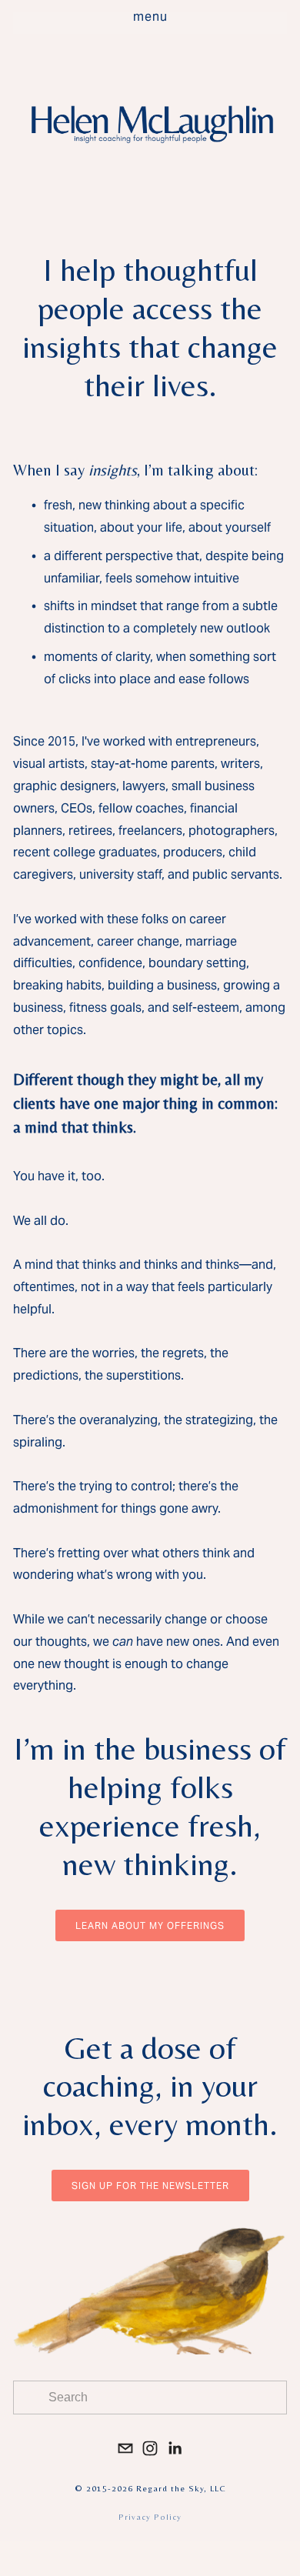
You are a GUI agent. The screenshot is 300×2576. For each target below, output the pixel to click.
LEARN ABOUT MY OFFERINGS (150, 1925)
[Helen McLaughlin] (150, 2448)
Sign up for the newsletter (150, 2186)
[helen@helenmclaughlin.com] (125, 2448)
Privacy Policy (150, 2517)
